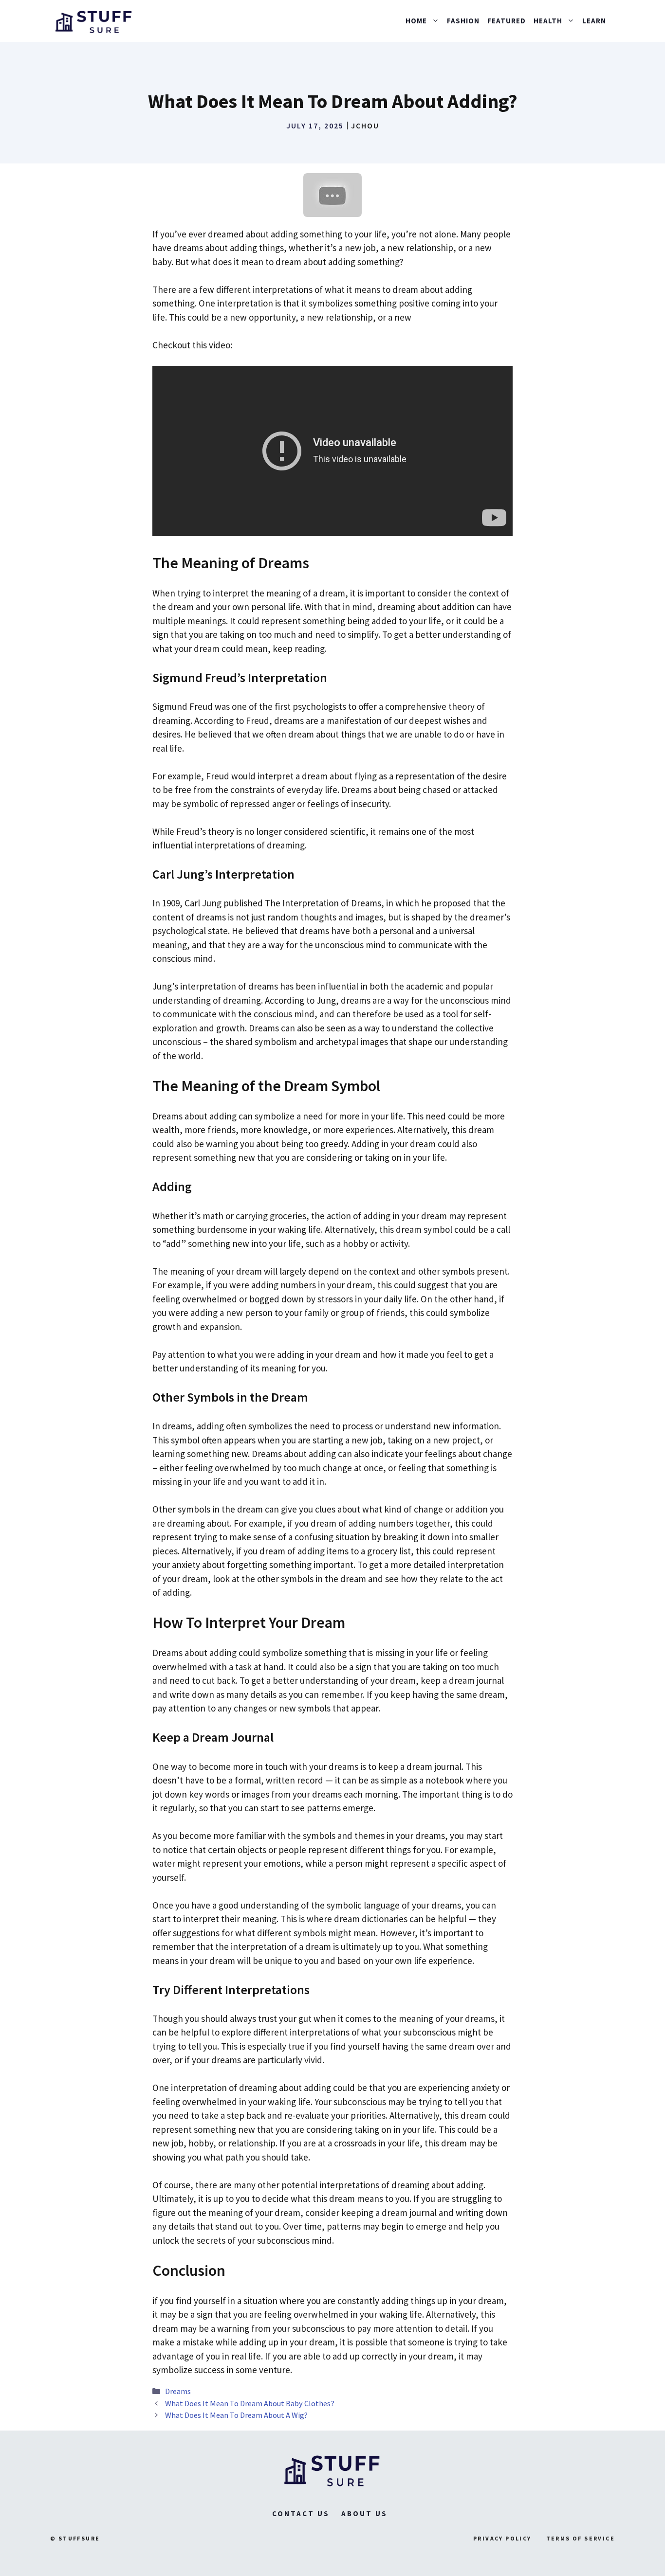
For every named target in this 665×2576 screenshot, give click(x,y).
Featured (507, 21)
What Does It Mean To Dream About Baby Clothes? (250, 2403)
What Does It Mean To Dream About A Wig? (236, 2415)
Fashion (463, 21)
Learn (594, 21)
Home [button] (416, 21)
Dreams (178, 2391)
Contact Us (301, 2513)
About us (364, 2513)
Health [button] (548, 21)
